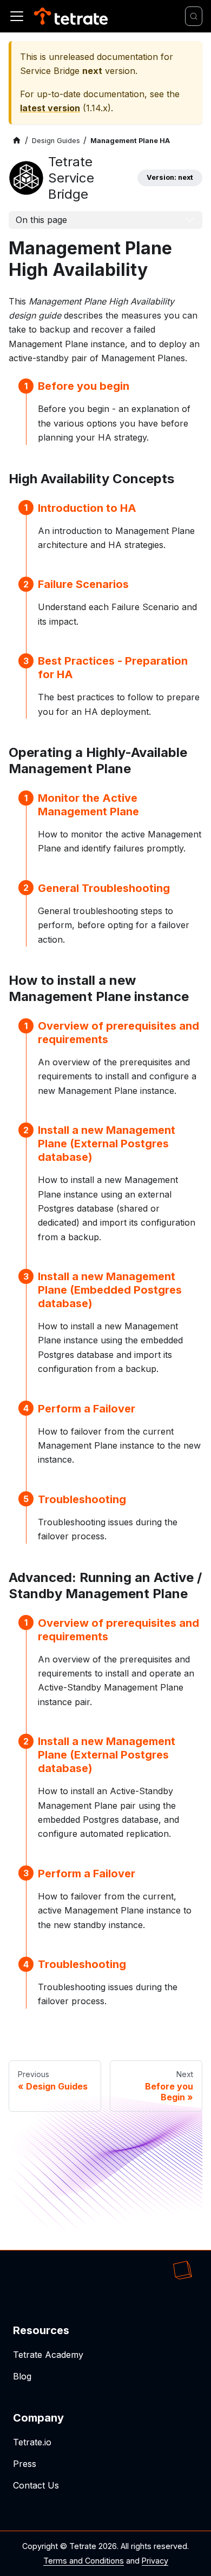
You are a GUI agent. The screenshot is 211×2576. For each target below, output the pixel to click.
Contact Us (36, 2485)
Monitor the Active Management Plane (88, 805)
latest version (50, 108)
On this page (41, 220)
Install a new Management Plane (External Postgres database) (107, 1144)
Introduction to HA (87, 508)
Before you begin (84, 386)
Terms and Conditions (84, 2561)
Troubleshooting (82, 1499)
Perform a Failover (87, 1409)
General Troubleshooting (104, 888)
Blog (22, 2376)
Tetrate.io (32, 2442)
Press (25, 2464)
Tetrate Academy (48, 2355)
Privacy (155, 2561)
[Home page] (17, 141)
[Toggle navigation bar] (17, 16)
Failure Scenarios (83, 584)
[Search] (194, 16)
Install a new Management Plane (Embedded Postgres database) (110, 1290)
